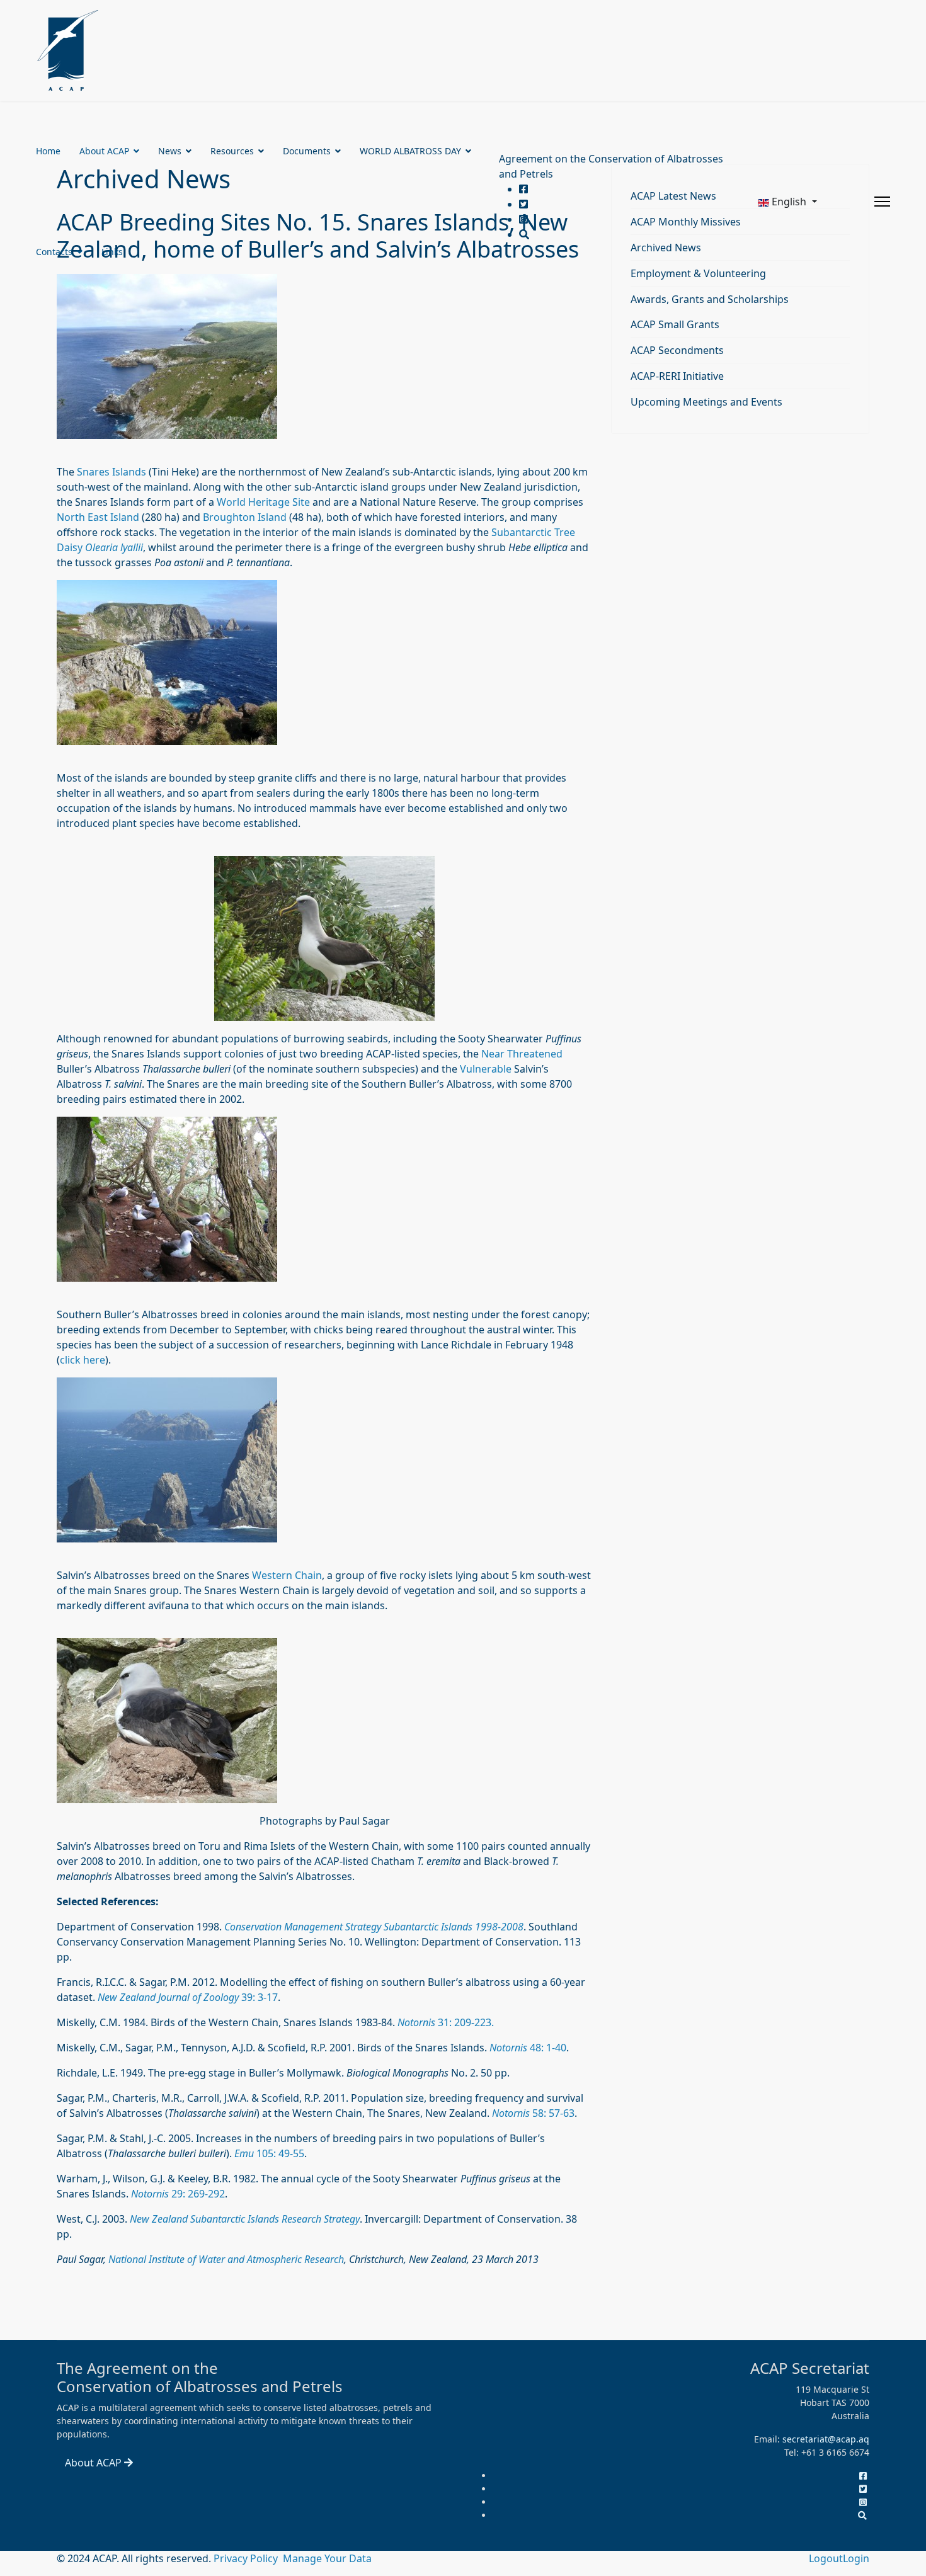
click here (83, 1360)
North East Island (98, 517)
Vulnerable (486, 1069)
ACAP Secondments (677, 350)
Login (856, 2558)
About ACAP (104, 151)
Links (112, 252)
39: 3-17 (188, 1997)
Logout (826, 2558)
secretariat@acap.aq (826, 2439)
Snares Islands (111, 472)
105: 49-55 (269, 2153)
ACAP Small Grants (675, 324)
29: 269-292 (178, 2194)
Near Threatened (522, 1054)
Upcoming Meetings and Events (706, 402)
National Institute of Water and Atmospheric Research (226, 2259)
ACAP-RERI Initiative (677, 376)
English (789, 202)
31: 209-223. (446, 2022)
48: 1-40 (528, 2048)
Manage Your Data (327, 2558)
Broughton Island (245, 517)
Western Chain (287, 1575)
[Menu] (882, 202)
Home (48, 151)
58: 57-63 (533, 2113)
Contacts (54, 252)
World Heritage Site (263, 502)
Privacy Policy (247, 2558)
